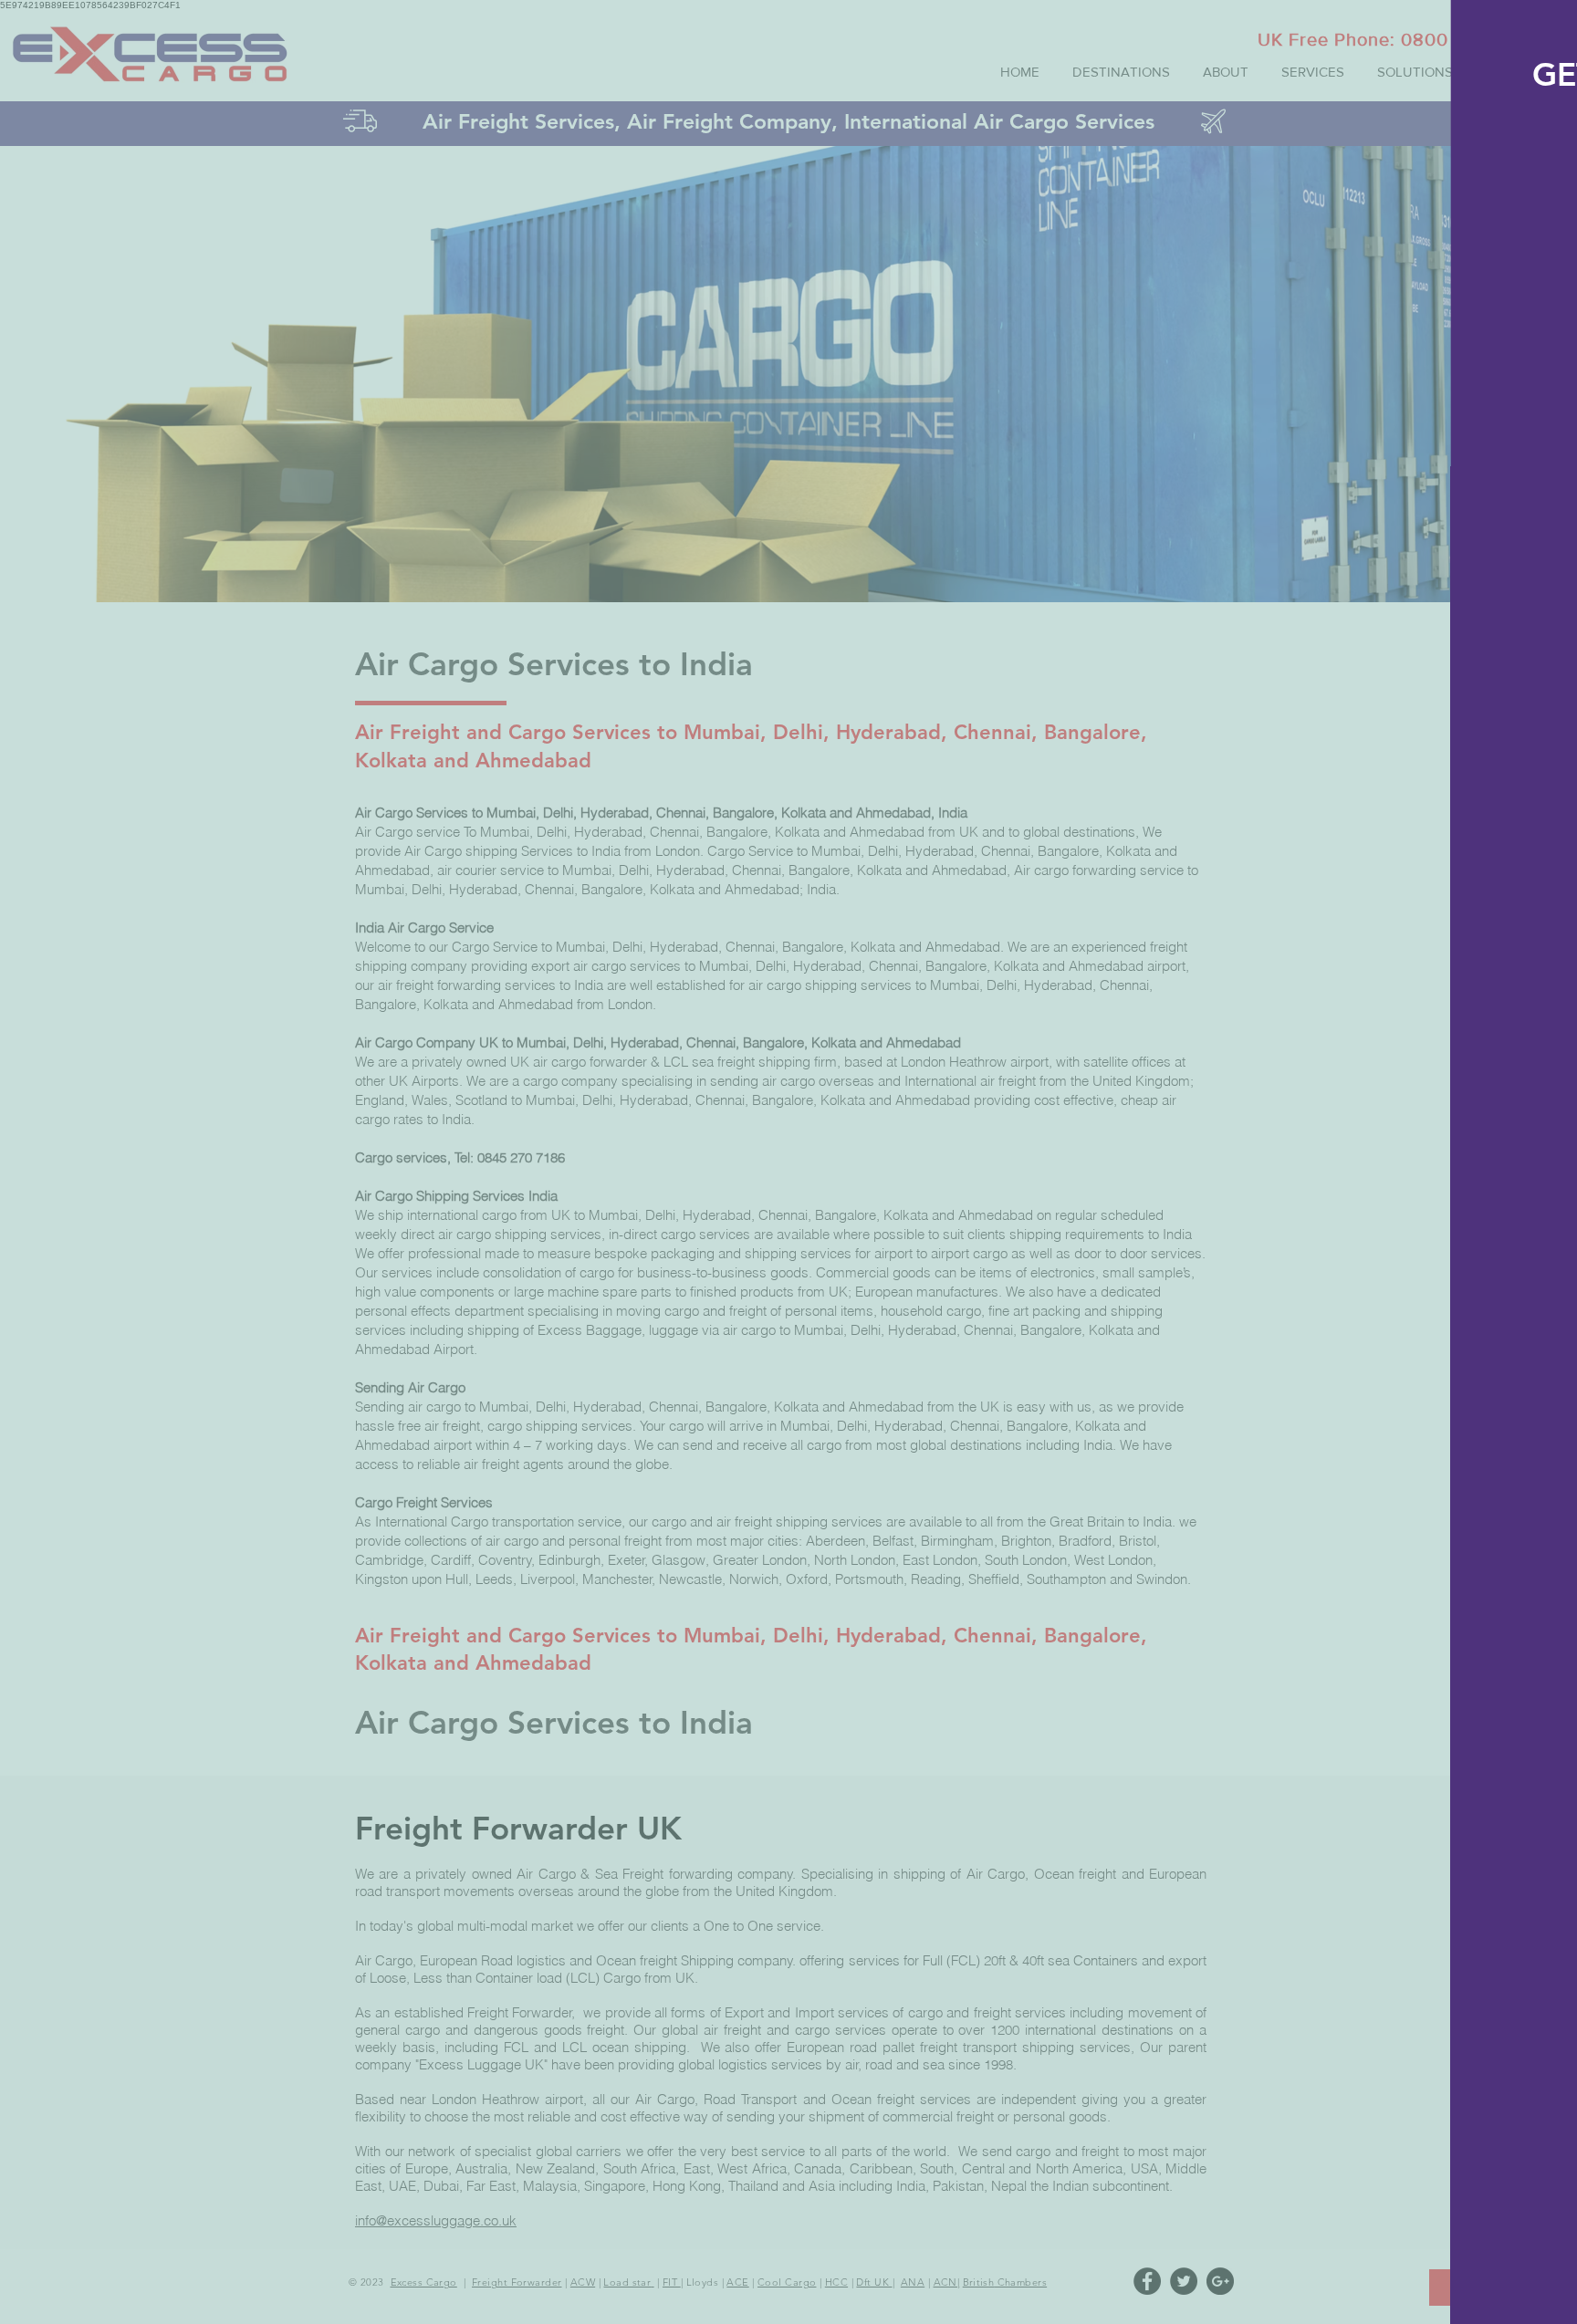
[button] (1545, 31)
